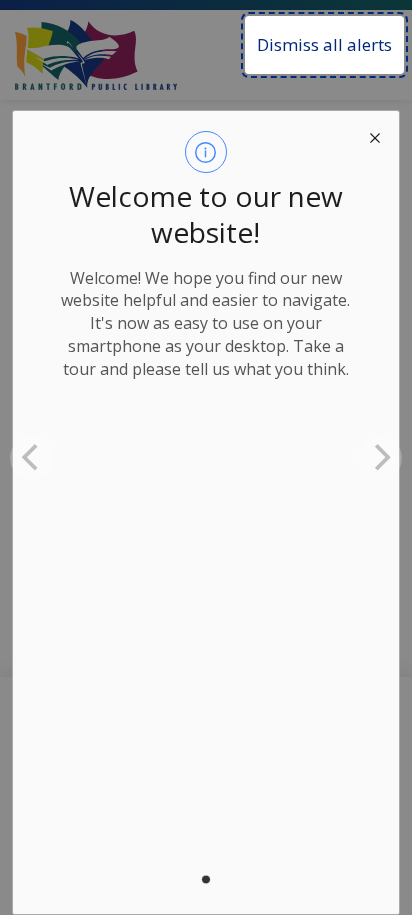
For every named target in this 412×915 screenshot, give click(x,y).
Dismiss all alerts (324, 44)
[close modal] (375, 135)
